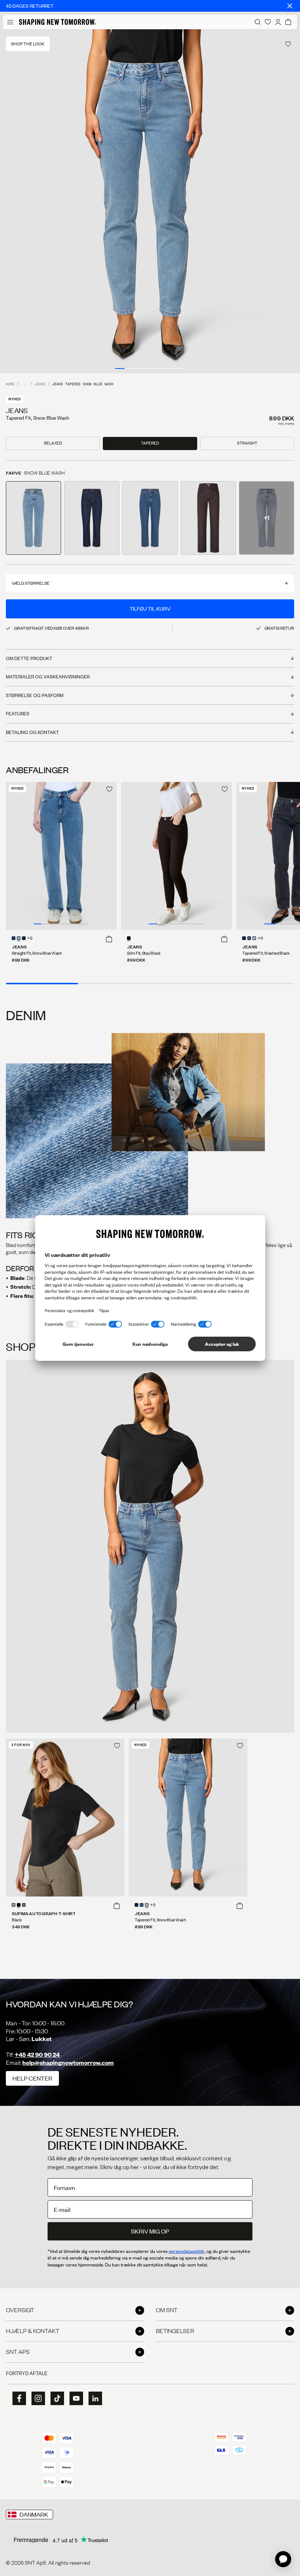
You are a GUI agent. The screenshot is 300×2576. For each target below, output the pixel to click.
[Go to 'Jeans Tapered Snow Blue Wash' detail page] (33, 518)
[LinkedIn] (93, 2398)
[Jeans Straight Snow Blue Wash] (61, 856)
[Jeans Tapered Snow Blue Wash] (188, 1817)
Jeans (40, 384)
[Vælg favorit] (288, 44)
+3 (260, 939)
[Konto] (278, 22)
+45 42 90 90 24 (37, 2054)
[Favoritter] (268, 22)
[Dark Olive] (24, 1905)
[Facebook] (17, 2399)
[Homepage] (57, 22)
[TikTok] (55, 2399)
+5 (30, 939)
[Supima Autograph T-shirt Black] (65, 1817)
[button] (109, 939)
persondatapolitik (187, 2251)
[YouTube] (74, 2399)
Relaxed (53, 443)
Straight (247, 443)
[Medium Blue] (14, 938)
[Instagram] (36, 2399)
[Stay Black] (129, 938)
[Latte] (14, 1905)
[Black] (19, 1905)
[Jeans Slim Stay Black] (177, 856)
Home (10, 384)
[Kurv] (288, 22)
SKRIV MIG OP (150, 2231)
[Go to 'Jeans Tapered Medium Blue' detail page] (150, 518)
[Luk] (290, 6)
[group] (150, 201)
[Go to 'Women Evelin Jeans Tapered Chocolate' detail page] (208, 518)
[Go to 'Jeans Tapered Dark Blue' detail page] (92, 518)
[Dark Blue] (24, 938)
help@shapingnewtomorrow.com (68, 2062)
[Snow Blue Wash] (19, 938)
